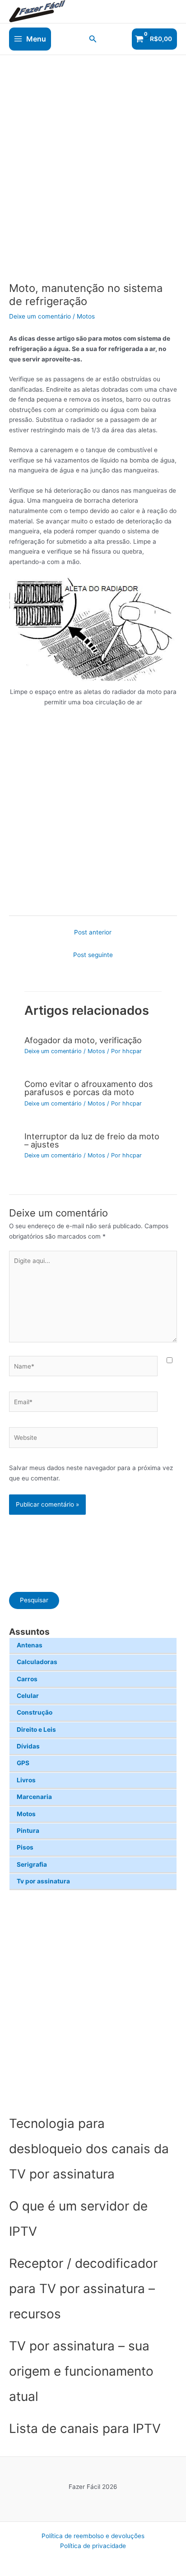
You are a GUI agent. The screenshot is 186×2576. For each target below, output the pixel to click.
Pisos (25, 1847)
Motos (26, 1814)
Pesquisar (34, 1600)
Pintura (28, 1831)
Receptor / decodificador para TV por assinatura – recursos (83, 2289)
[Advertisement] (93, 2001)
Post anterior (93, 932)
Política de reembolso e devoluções (93, 2536)
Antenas (30, 1645)
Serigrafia (32, 1864)
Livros (26, 1780)
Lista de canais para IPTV (85, 2428)
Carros (27, 1679)
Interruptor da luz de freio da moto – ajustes (92, 1140)
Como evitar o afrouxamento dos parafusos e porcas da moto (89, 1088)
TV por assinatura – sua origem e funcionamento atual (81, 2371)
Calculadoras (37, 1662)
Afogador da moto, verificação (83, 1040)
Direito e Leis (36, 1730)
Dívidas (28, 1746)
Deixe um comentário (40, 316)
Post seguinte (93, 955)
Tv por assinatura (43, 1881)
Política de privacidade (93, 2546)
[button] (93, 39)
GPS (23, 1763)
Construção (35, 1712)
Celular (28, 1696)
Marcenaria (34, 1797)
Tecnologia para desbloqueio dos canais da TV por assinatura (89, 2149)
